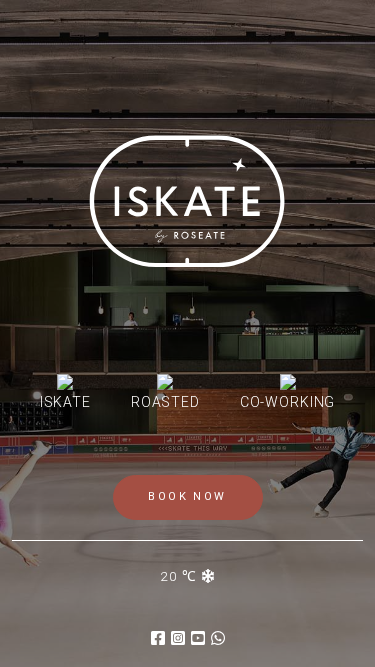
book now (187, 496)
